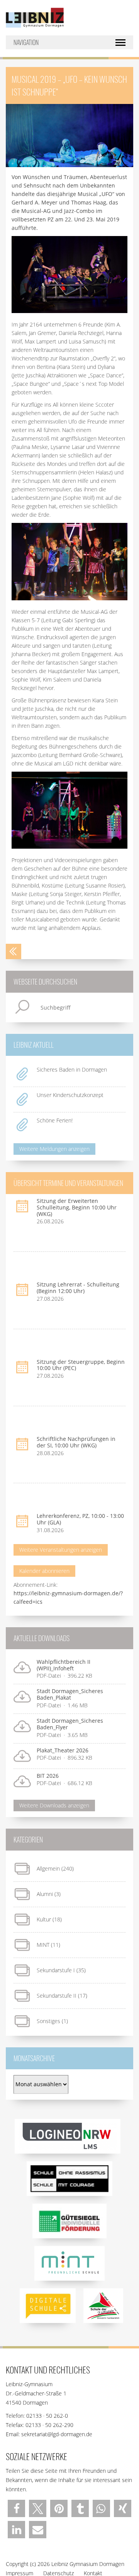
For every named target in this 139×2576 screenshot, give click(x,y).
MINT (43, 1945)
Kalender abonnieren (44, 1571)
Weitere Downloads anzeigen (54, 1805)
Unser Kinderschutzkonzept (70, 1095)
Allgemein (48, 1868)
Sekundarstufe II (57, 1996)
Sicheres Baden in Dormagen (72, 1069)
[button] (16, 2508)
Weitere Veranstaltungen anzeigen (61, 1550)
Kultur (44, 1919)
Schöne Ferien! (55, 1120)
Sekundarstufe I (56, 1970)
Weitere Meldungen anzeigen (54, 1149)
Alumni (45, 1894)
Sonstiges (48, 2021)
